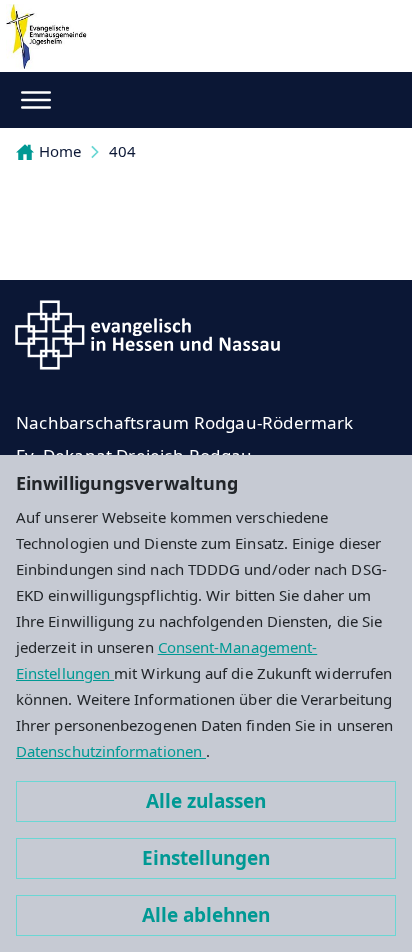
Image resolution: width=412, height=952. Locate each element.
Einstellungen (206, 858)
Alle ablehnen (206, 915)
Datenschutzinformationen (111, 751)
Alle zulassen (206, 801)
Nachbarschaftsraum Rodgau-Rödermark (185, 422)
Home (60, 151)
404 (122, 151)
